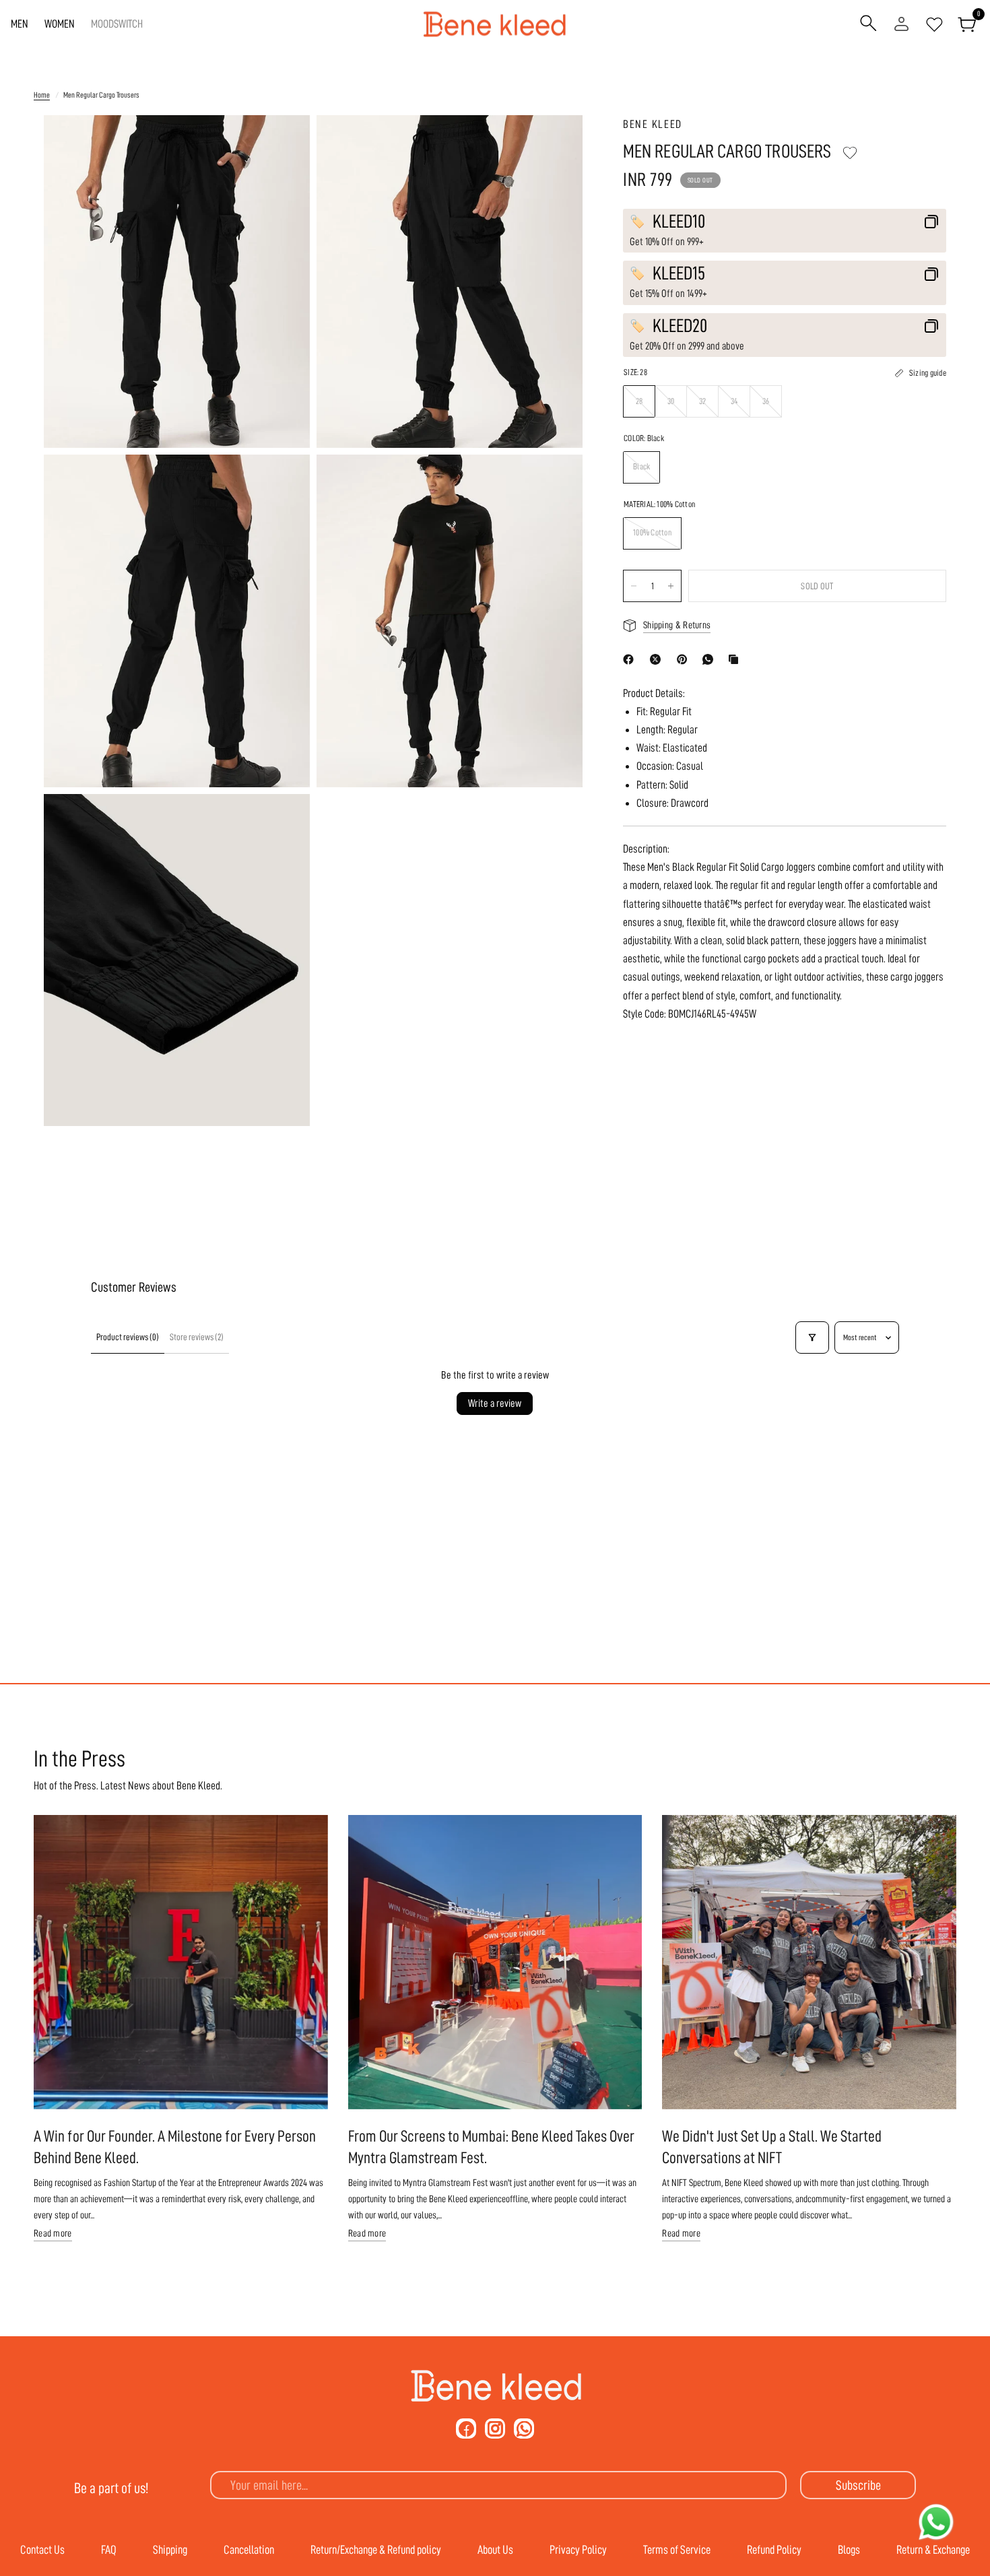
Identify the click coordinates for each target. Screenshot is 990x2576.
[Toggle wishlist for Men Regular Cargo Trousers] (850, 153)
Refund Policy (774, 2550)
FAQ (109, 2550)
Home (42, 95)
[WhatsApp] (711, 659)
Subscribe (858, 2485)
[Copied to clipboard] (736, 659)
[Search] (868, 24)
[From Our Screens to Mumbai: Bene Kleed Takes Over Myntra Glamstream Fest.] (495, 1962)
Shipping (170, 2550)
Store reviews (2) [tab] (197, 1337)
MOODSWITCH (117, 24)
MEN (20, 24)
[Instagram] (495, 2429)
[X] (658, 659)
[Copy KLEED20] (931, 326)
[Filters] (812, 1337)
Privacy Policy (578, 2550)
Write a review (495, 1403)
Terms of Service (677, 2550)
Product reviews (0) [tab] (128, 1337)
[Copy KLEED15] (931, 274)
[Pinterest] (685, 659)
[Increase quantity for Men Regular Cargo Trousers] (671, 586)
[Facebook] (631, 659)
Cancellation (249, 2550)
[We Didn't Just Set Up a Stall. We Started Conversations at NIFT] (809, 1962)
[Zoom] (282, 143)
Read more (53, 2234)
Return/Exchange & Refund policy (376, 2550)
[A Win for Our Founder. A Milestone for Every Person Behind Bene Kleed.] (181, 1962)
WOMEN (60, 24)
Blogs (849, 2550)
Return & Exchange (933, 2550)
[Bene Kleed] (495, 2386)
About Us (495, 2550)
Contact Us (42, 2550)
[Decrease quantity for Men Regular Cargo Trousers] (634, 586)
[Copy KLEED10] (931, 222)
